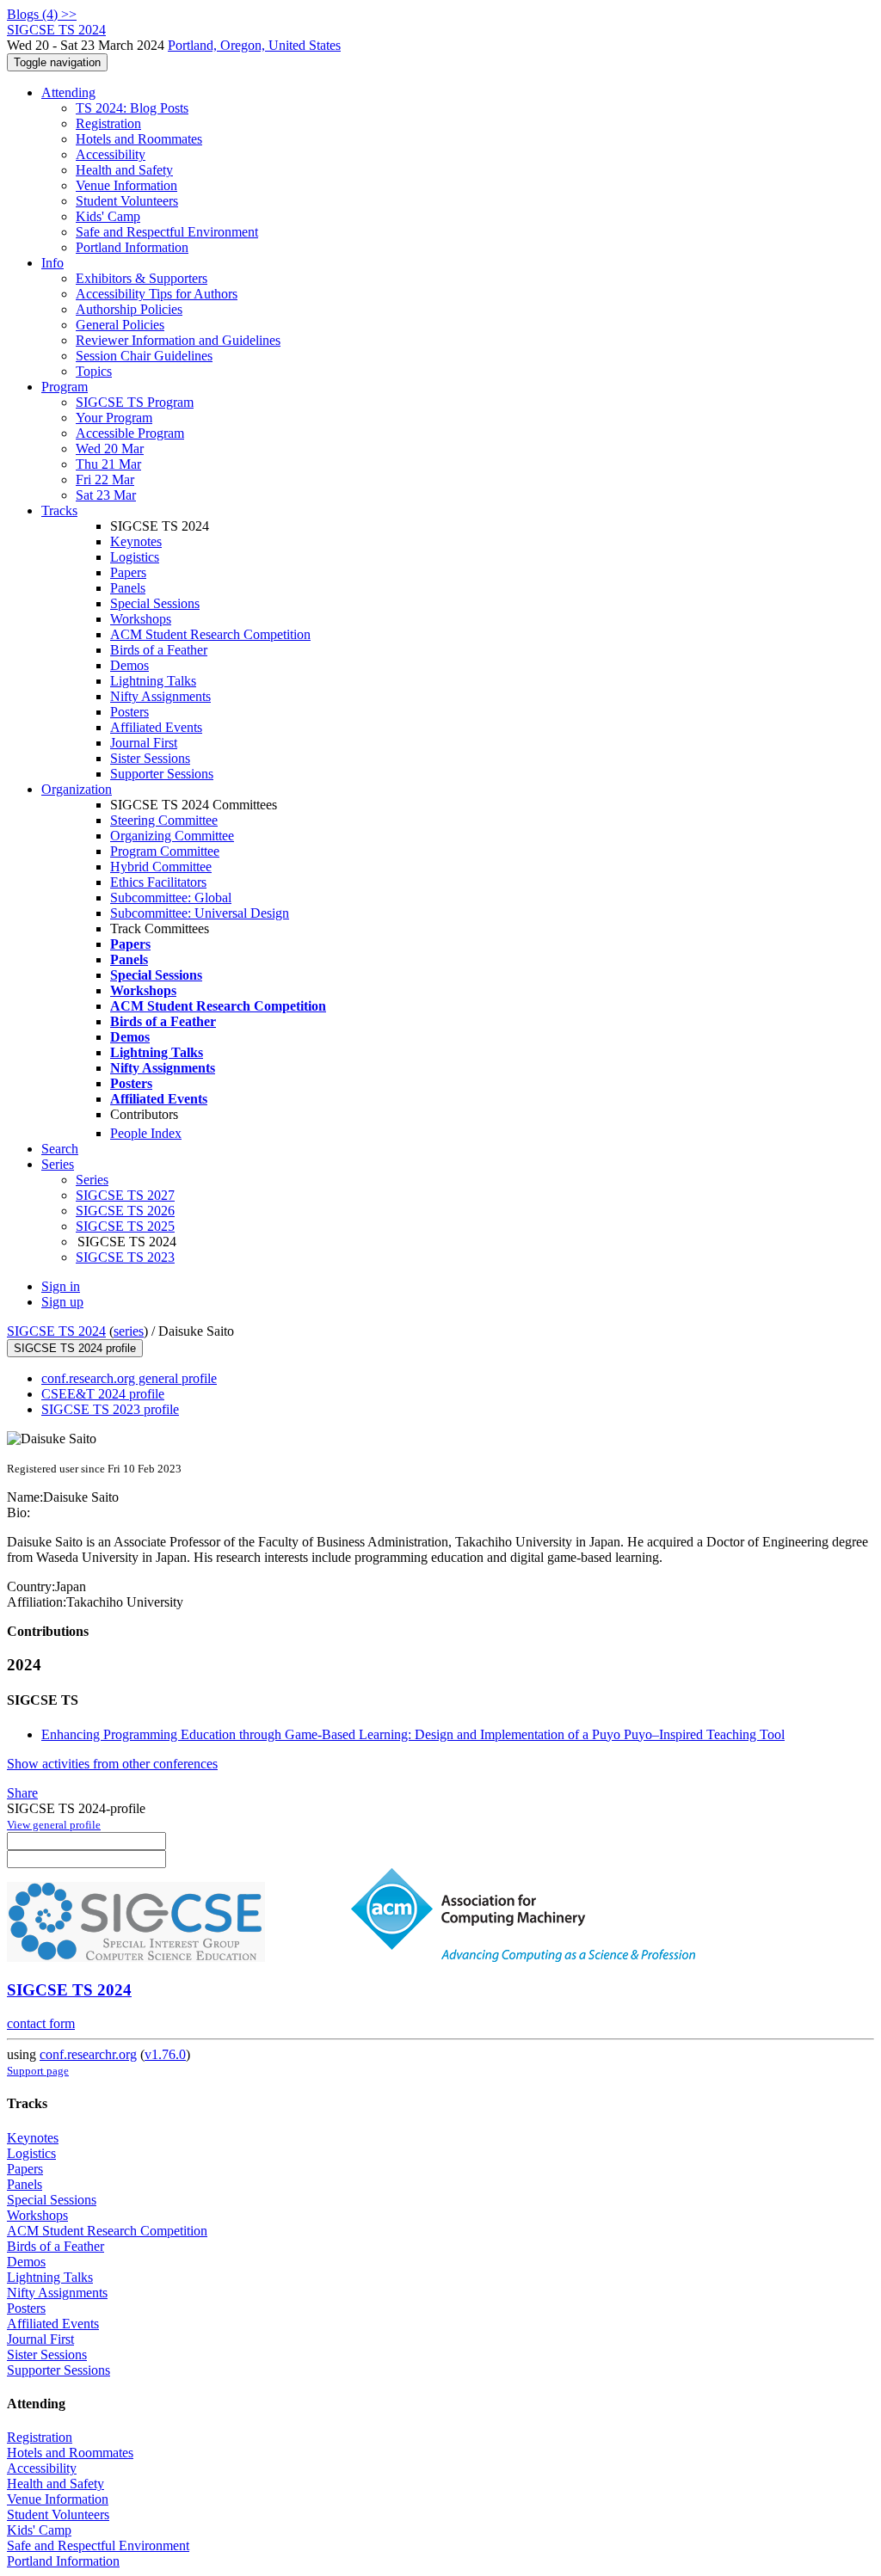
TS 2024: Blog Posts (132, 108)
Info (52, 263)
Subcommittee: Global (171, 898)
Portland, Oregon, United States (254, 45)
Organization (77, 789)
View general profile (54, 1825)
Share (22, 1793)
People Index (146, 1133)
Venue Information (126, 185)
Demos (129, 665)
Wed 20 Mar (110, 449)
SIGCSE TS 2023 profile (110, 1409)
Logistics (135, 557)
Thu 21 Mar (108, 464)
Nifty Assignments (160, 696)
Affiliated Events (156, 727)
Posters (129, 712)
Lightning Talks (153, 681)
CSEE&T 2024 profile (103, 1394)
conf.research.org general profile (129, 1378)
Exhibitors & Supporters (142, 278)
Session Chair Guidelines (144, 356)
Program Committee (165, 851)
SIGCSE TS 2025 (125, 1226)
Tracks (59, 510)
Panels (128, 588)
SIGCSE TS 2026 (125, 1211)
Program (65, 387)
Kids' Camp (108, 216)
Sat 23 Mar (106, 495)
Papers (128, 572)
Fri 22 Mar (105, 480)
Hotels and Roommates (139, 139)
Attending (68, 92)
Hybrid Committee (161, 867)
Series (92, 1180)
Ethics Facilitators (158, 882)
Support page (38, 2071)
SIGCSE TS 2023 (125, 1257)
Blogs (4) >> (42, 14)
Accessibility (111, 154)
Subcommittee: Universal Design (200, 913)
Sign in (61, 1286)
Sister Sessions (150, 758)
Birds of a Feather (159, 650)
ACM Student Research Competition (210, 634)
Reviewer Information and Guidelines (178, 340)
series (129, 1331)
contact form (41, 2023)
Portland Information (132, 247)
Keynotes (136, 541)
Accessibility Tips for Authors (157, 294)
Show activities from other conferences (112, 1764)
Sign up (62, 1302)
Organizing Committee (172, 836)
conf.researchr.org (88, 2054)
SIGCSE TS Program (135, 402)
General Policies (120, 325)
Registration (108, 123)
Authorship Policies (129, 309)
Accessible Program (130, 433)
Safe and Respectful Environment (167, 232)
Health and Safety (124, 170)
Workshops (141, 619)
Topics (94, 371)
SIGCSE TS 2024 (56, 1331)
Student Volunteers (127, 201)
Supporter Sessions (162, 774)
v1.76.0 (165, 2054)
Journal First (144, 743)
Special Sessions (155, 603)
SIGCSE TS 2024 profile (75, 1348)
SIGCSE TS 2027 (125, 1195)
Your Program (114, 418)
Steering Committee (164, 820)
